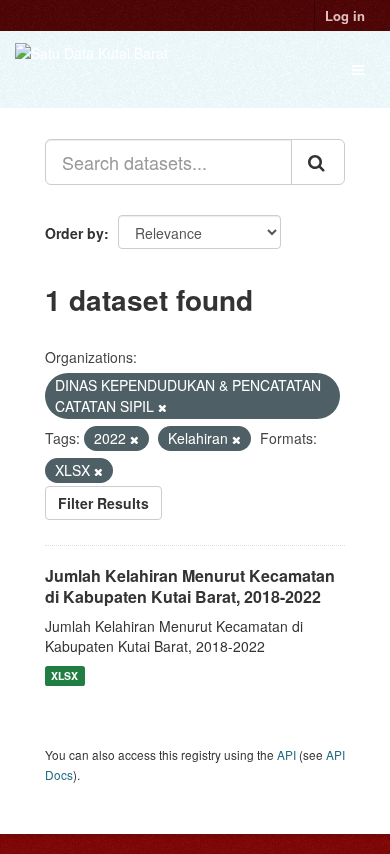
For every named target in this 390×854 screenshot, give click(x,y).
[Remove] (162, 407)
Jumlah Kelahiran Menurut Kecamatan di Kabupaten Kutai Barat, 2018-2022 (190, 586)
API (286, 754)
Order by (74, 233)
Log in (345, 15)
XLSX (64, 675)
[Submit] (318, 162)
